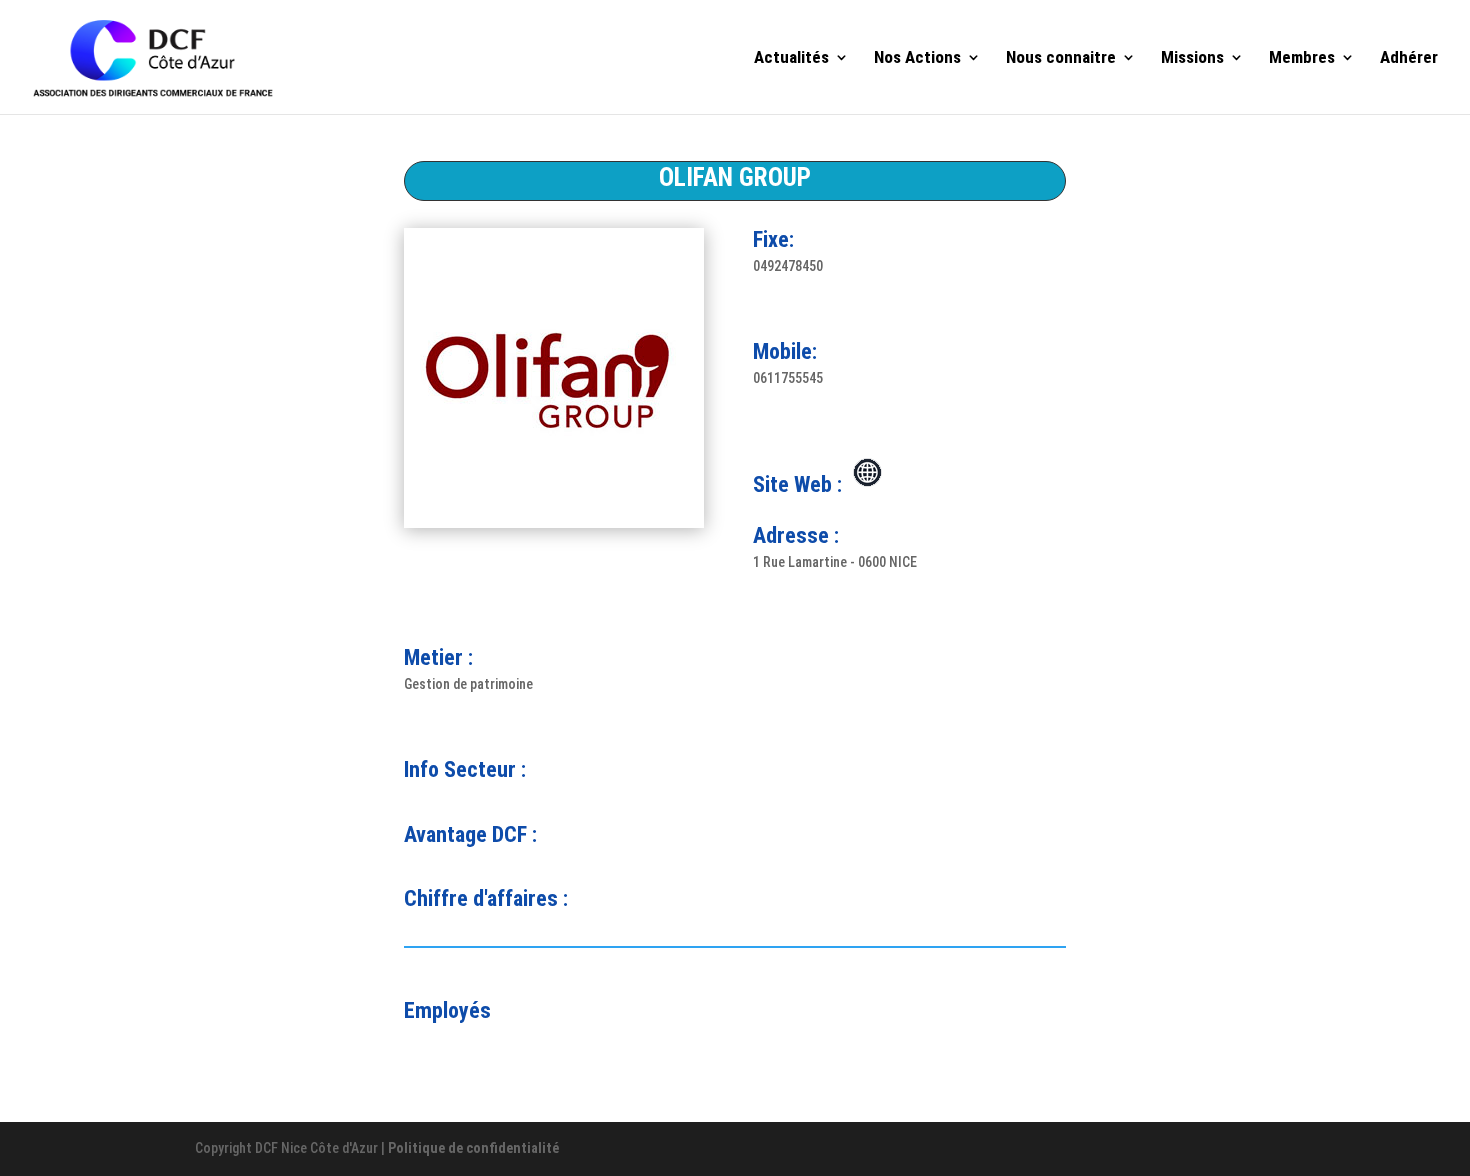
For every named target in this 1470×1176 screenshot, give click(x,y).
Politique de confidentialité (473, 1148)
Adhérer (1409, 58)
